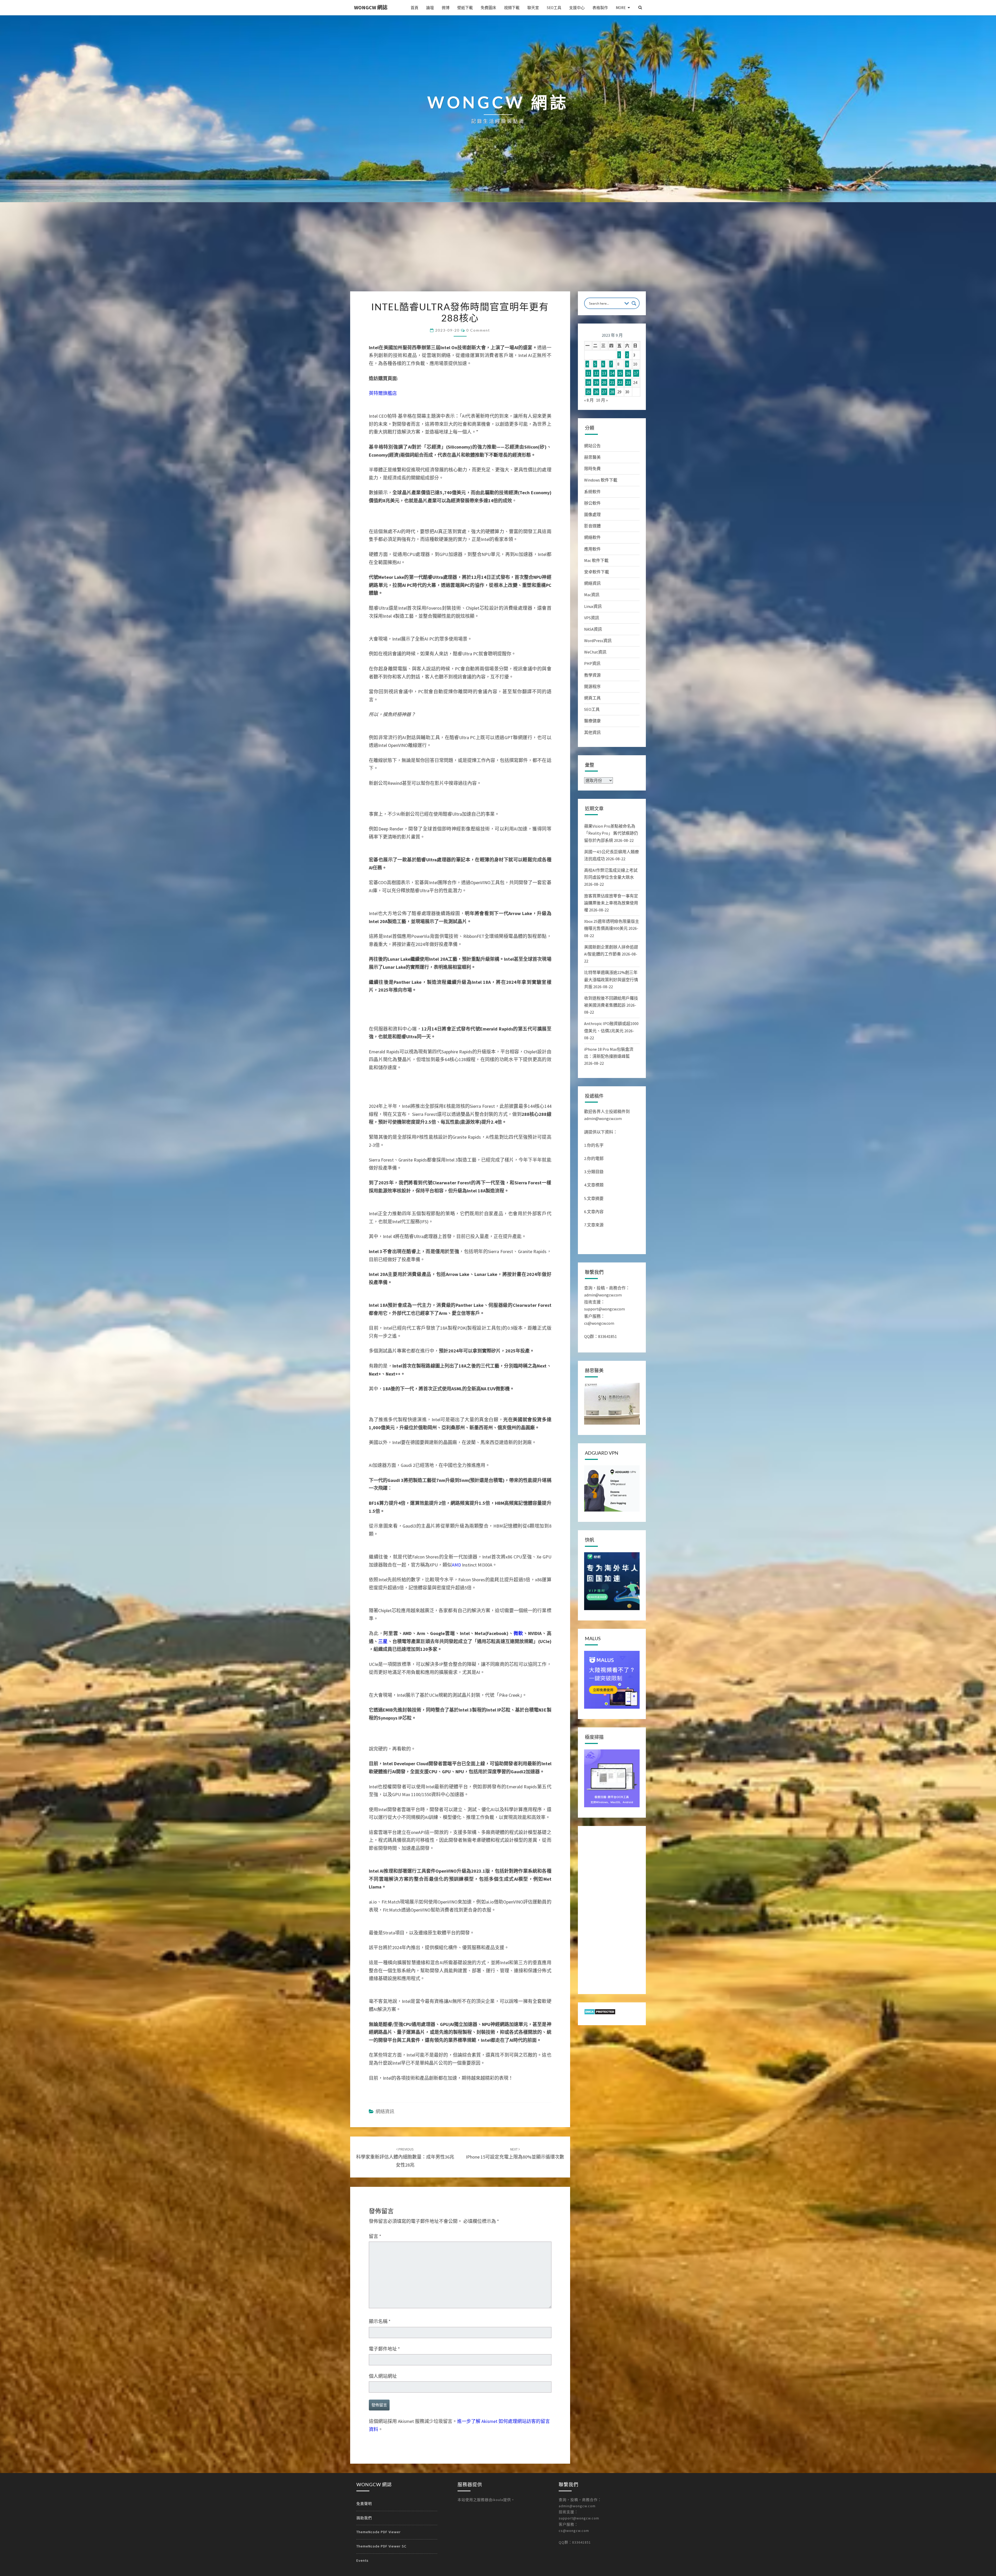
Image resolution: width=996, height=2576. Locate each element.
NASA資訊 (593, 629)
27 (604, 392)
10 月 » (602, 400)
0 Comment (478, 330)
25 (588, 392)
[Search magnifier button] (634, 303)
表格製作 (600, 8)
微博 (446, 8)
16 (628, 373)
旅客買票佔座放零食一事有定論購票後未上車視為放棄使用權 (611, 903)
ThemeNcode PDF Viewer (379, 2532)
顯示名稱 (380, 2321)
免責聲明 (364, 2504)
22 (620, 382)
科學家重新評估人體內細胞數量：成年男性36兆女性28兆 (405, 2157)
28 (612, 392)
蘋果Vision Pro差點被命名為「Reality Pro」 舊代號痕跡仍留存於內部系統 (611, 833)
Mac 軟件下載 (596, 560)
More (621, 8)
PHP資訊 (592, 663)
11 (588, 373)
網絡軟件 (592, 537)
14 (612, 373)
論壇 (430, 8)
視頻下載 (512, 8)
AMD (456, 1565)
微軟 (518, 1633)
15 (620, 373)
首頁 (414, 8)
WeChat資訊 (595, 652)
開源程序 (592, 686)
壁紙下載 (465, 8)
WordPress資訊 (598, 641)
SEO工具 (554, 8)
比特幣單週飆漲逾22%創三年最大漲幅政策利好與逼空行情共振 (611, 979)
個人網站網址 (383, 2376)
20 (604, 382)
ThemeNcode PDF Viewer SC (381, 2546)
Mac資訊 (592, 595)
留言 (375, 2236)
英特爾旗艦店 (383, 393)
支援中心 (577, 8)
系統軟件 (592, 492)
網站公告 (592, 446)
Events (362, 2560)
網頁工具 (592, 698)
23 (628, 382)
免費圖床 (488, 8)
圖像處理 (592, 514)
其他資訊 (592, 732)
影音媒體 (592, 526)
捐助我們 (364, 2518)
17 (636, 373)
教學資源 (592, 675)
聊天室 (533, 8)
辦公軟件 (592, 503)
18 (588, 382)
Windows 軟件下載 (601, 480)
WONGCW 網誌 (371, 7)
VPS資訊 (592, 618)
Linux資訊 (593, 606)
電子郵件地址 (384, 2349)
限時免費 (592, 469)
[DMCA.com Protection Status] (600, 2013)
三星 (383, 1641)
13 (604, 373)
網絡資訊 (385, 2111)
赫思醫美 (592, 457)
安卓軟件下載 (597, 572)
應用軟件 (592, 549)
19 (596, 382)
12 (596, 373)
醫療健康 (592, 721)
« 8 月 (589, 400)
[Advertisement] (498, 252)
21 (612, 382)
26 (596, 392)
